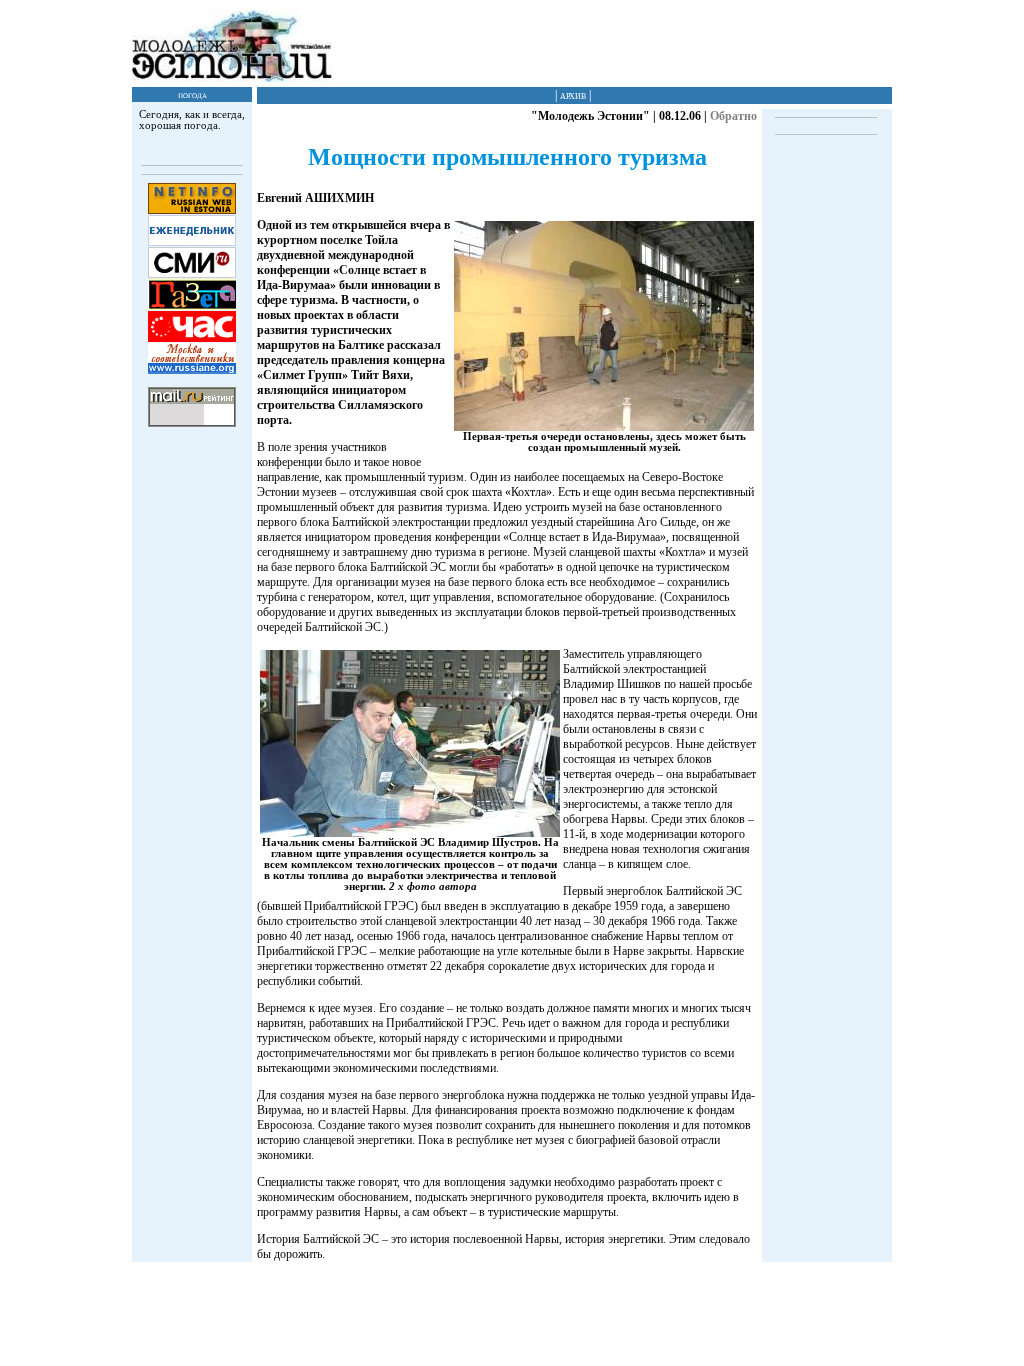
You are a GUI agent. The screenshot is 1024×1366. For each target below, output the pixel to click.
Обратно (733, 116)
